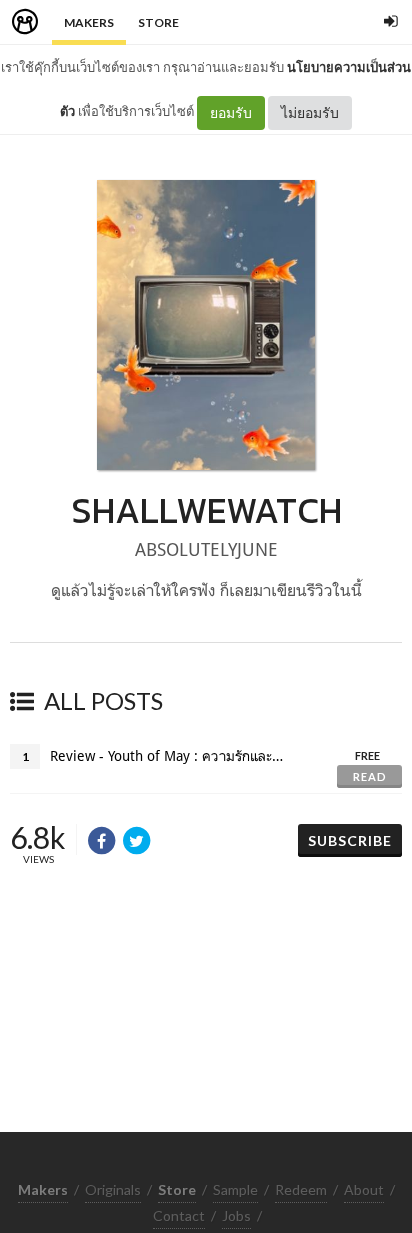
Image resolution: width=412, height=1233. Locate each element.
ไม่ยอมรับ (310, 112)
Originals (113, 1189)
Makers (89, 22)
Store (158, 22)
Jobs (236, 1215)
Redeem (301, 1189)
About (364, 1189)
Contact (179, 1215)
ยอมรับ (231, 112)
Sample (235, 1189)
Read (370, 776)
